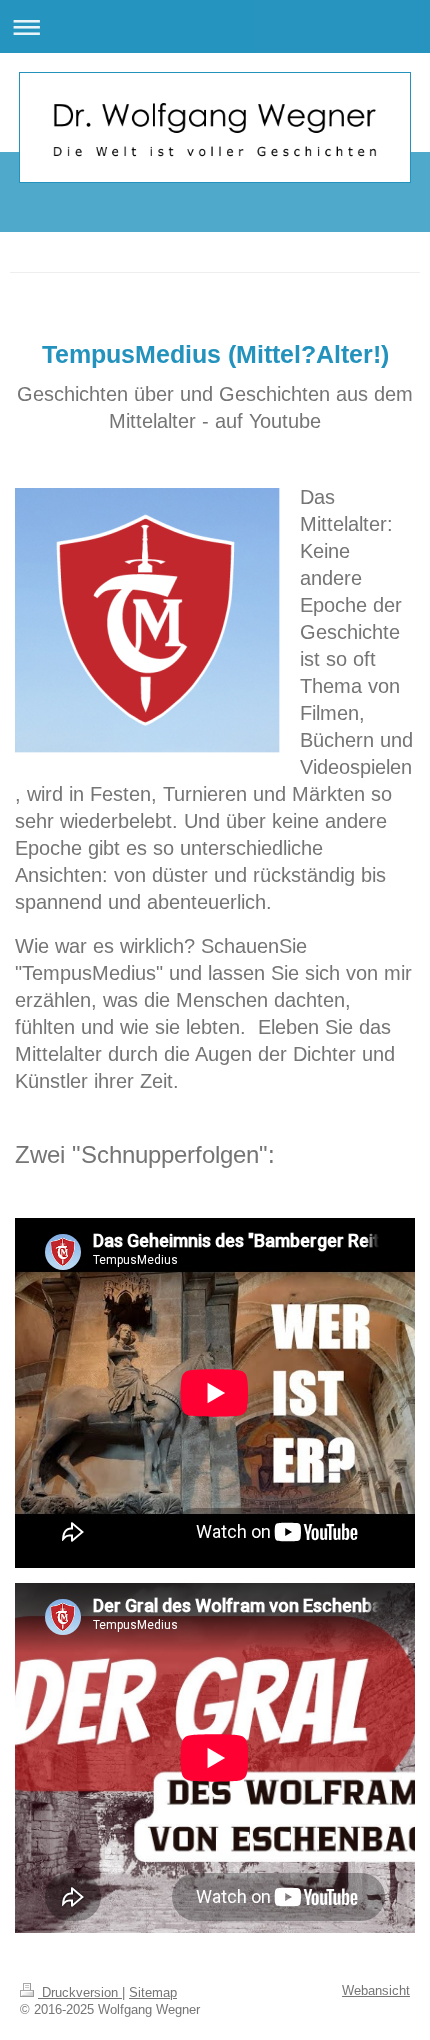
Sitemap (153, 1993)
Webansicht (376, 1991)
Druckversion (80, 1993)
